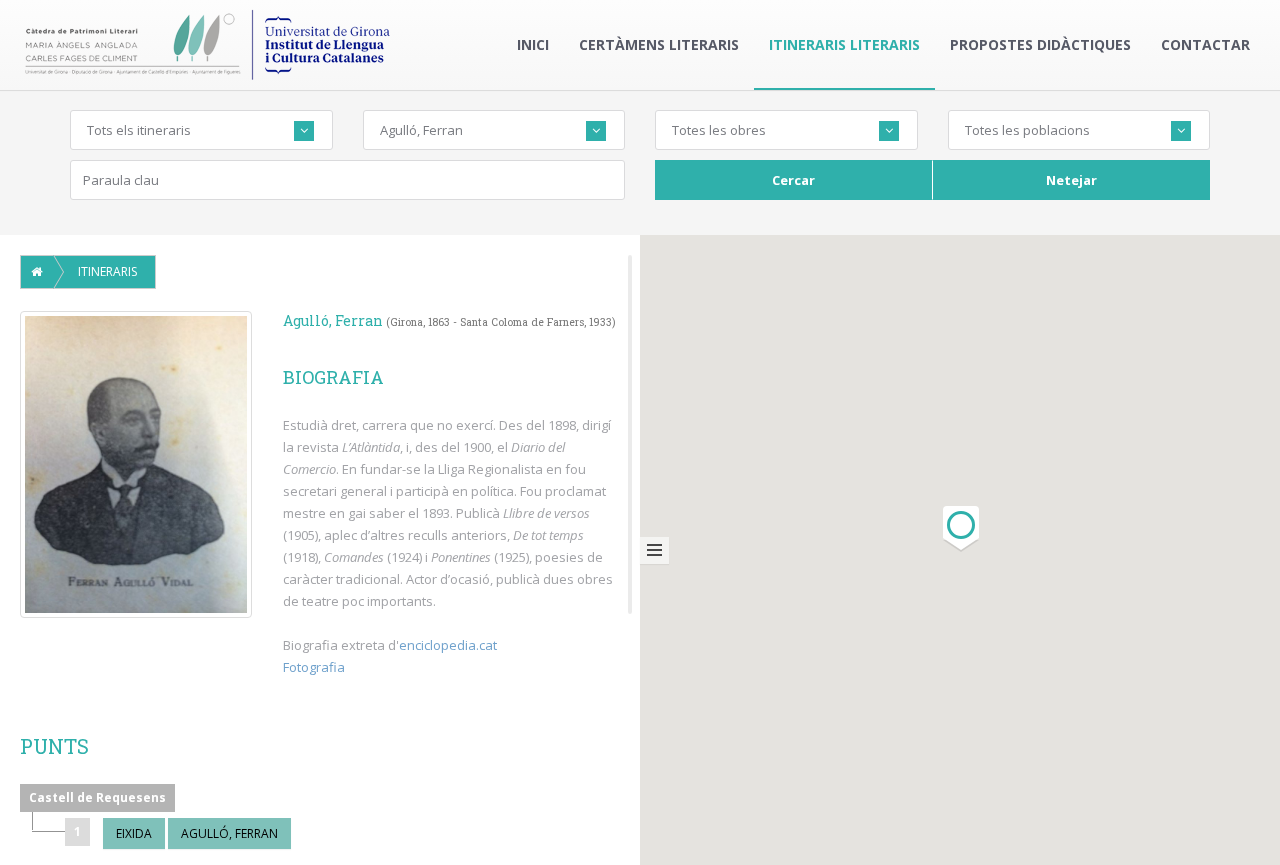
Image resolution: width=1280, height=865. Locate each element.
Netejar (1071, 180)
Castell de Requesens (97, 797)
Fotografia (314, 667)
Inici (533, 44)
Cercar (793, 180)
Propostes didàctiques (1040, 44)
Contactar (1205, 44)
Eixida (134, 833)
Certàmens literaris (659, 44)
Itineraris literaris (844, 44)
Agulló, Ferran (229, 833)
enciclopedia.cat (448, 645)
